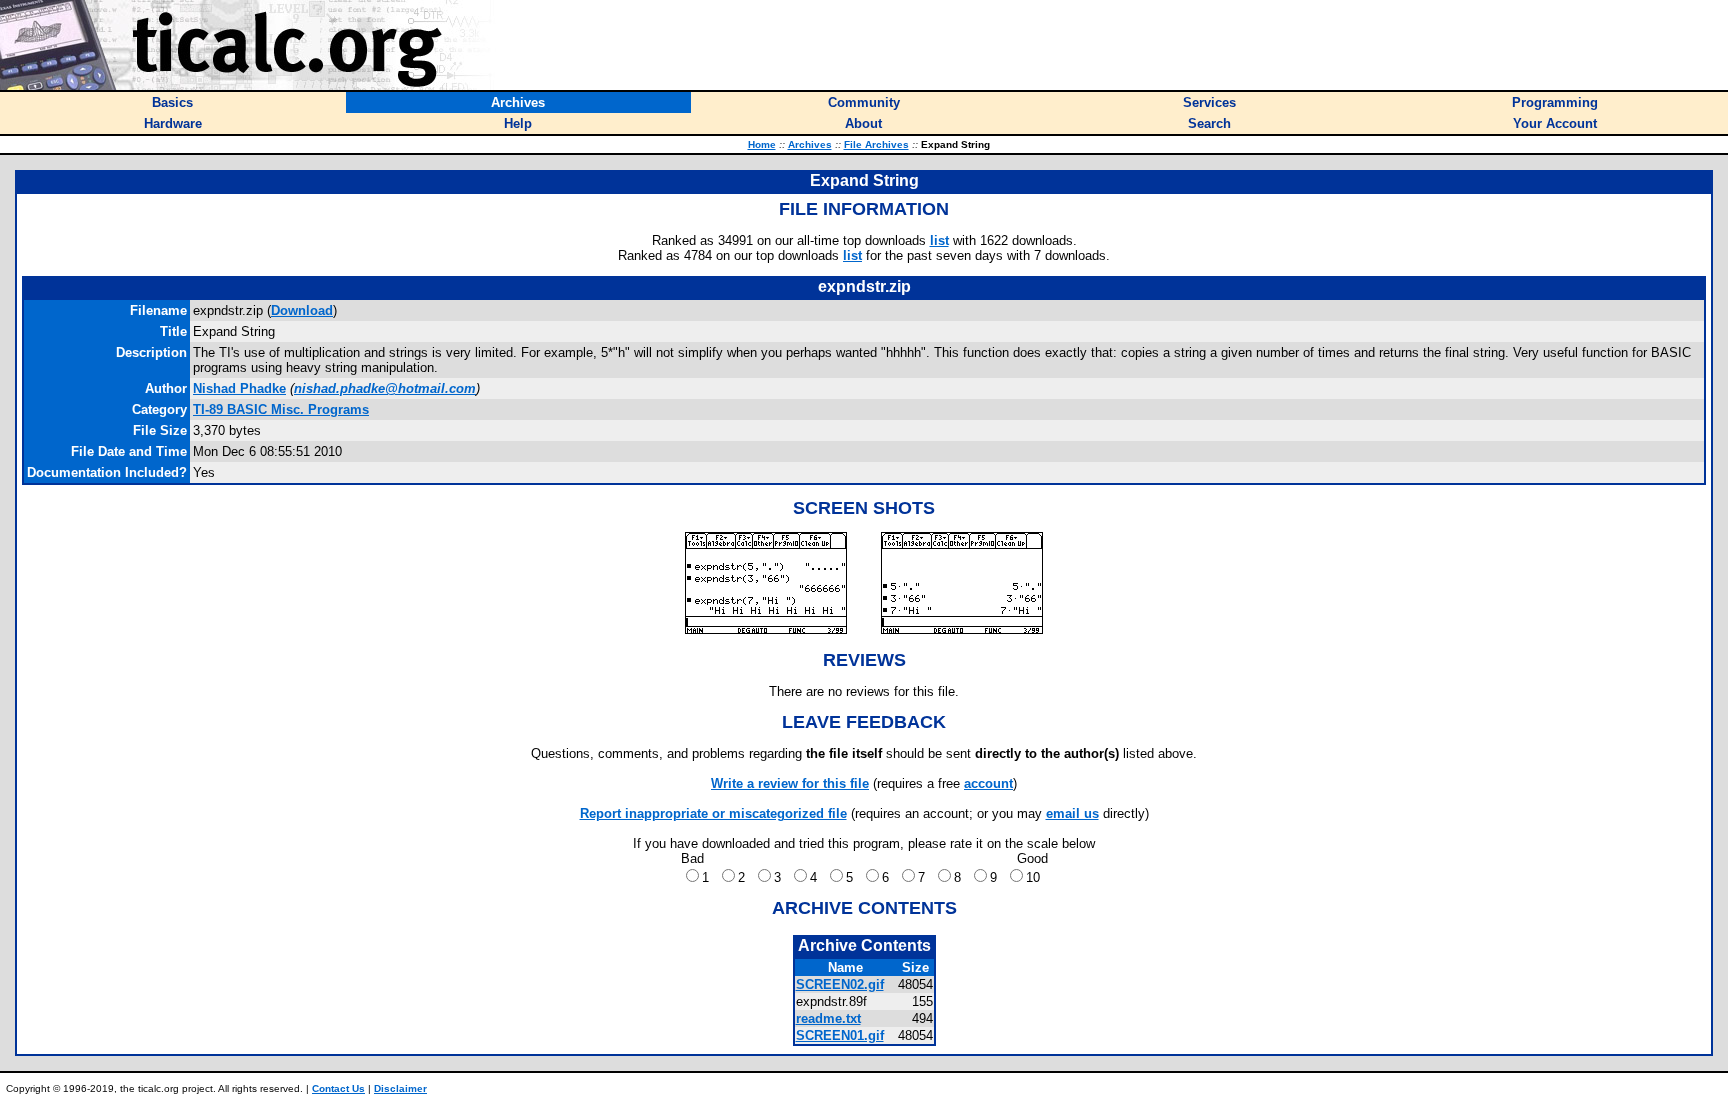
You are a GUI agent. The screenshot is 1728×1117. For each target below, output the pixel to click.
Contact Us (338, 1088)
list (939, 240)
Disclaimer (400, 1088)
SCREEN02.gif (840, 984)
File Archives (876, 144)
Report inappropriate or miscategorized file (713, 813)
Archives (810, 144)
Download (302, 310)
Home (762, 144)
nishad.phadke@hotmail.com (385, 388)
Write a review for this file (790, 783)
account (988, 783)
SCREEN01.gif (840, 1035)
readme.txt (828, 1018)
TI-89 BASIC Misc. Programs (281, 409)
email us (1072, 813)
